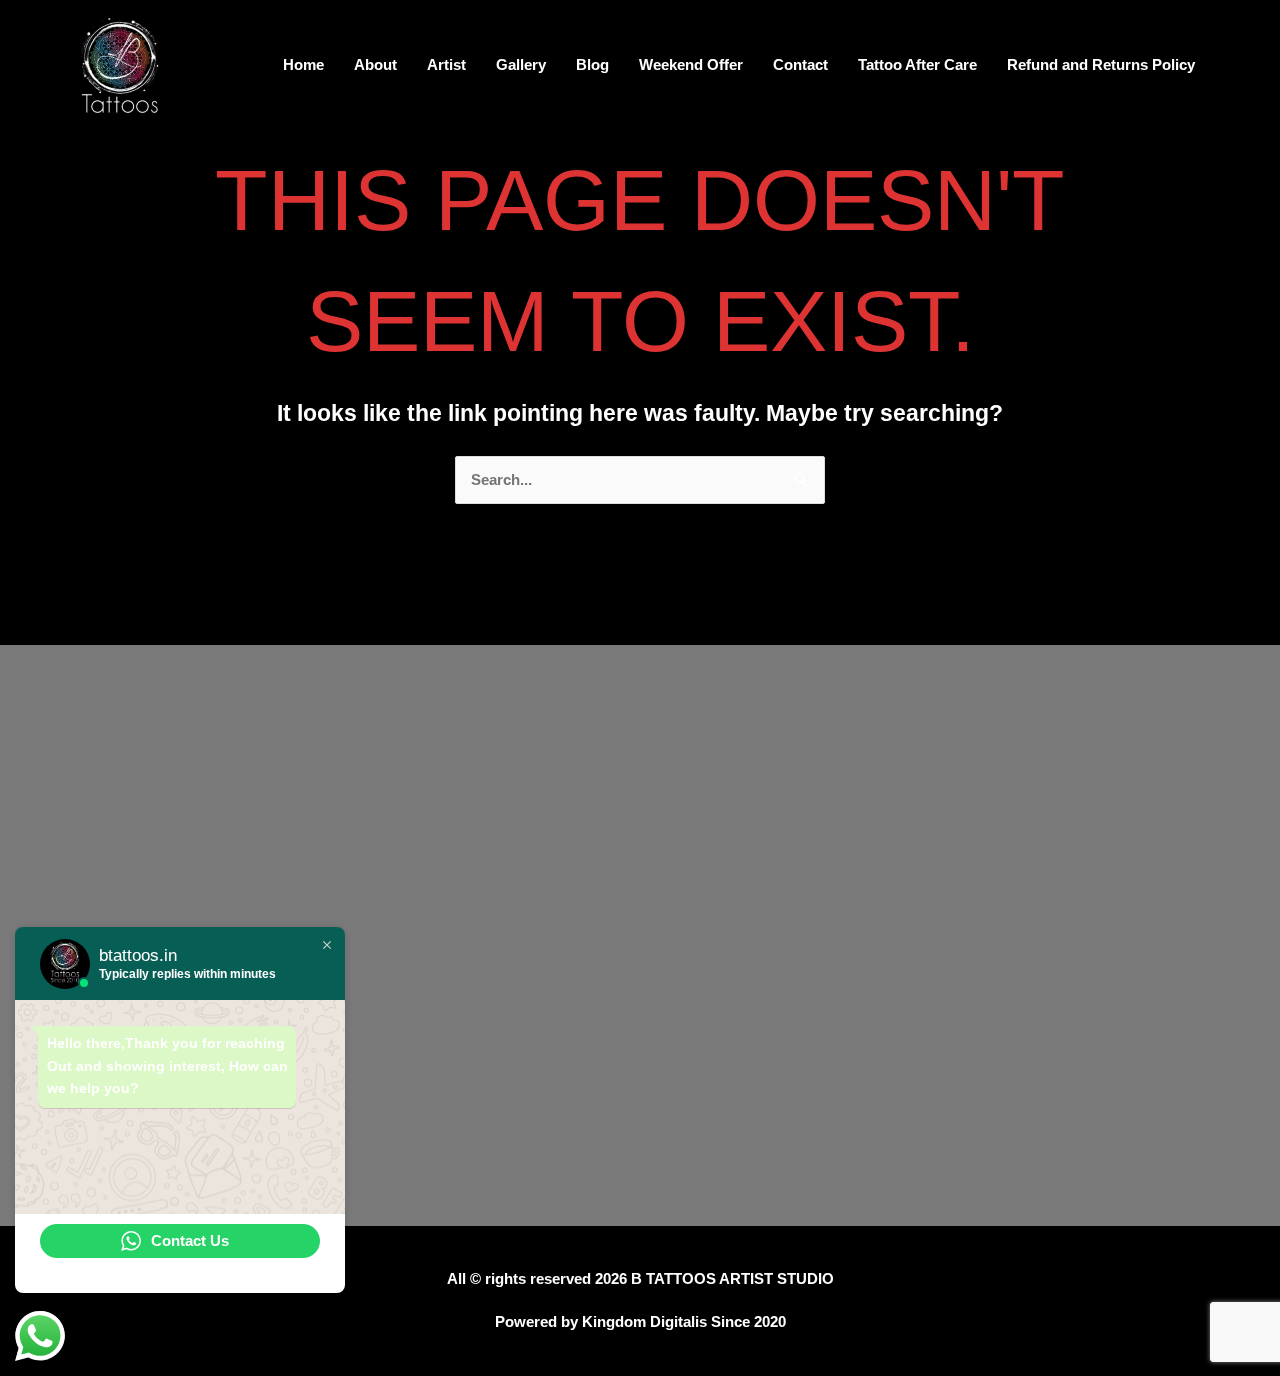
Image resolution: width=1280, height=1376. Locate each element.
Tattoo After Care (917, 64)
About (375, 64)
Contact (800, 64)
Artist (446, 64)
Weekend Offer (691, 64)
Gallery (521, 64)
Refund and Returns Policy (1101, 64)
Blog (592, 64)
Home (303, 64)
